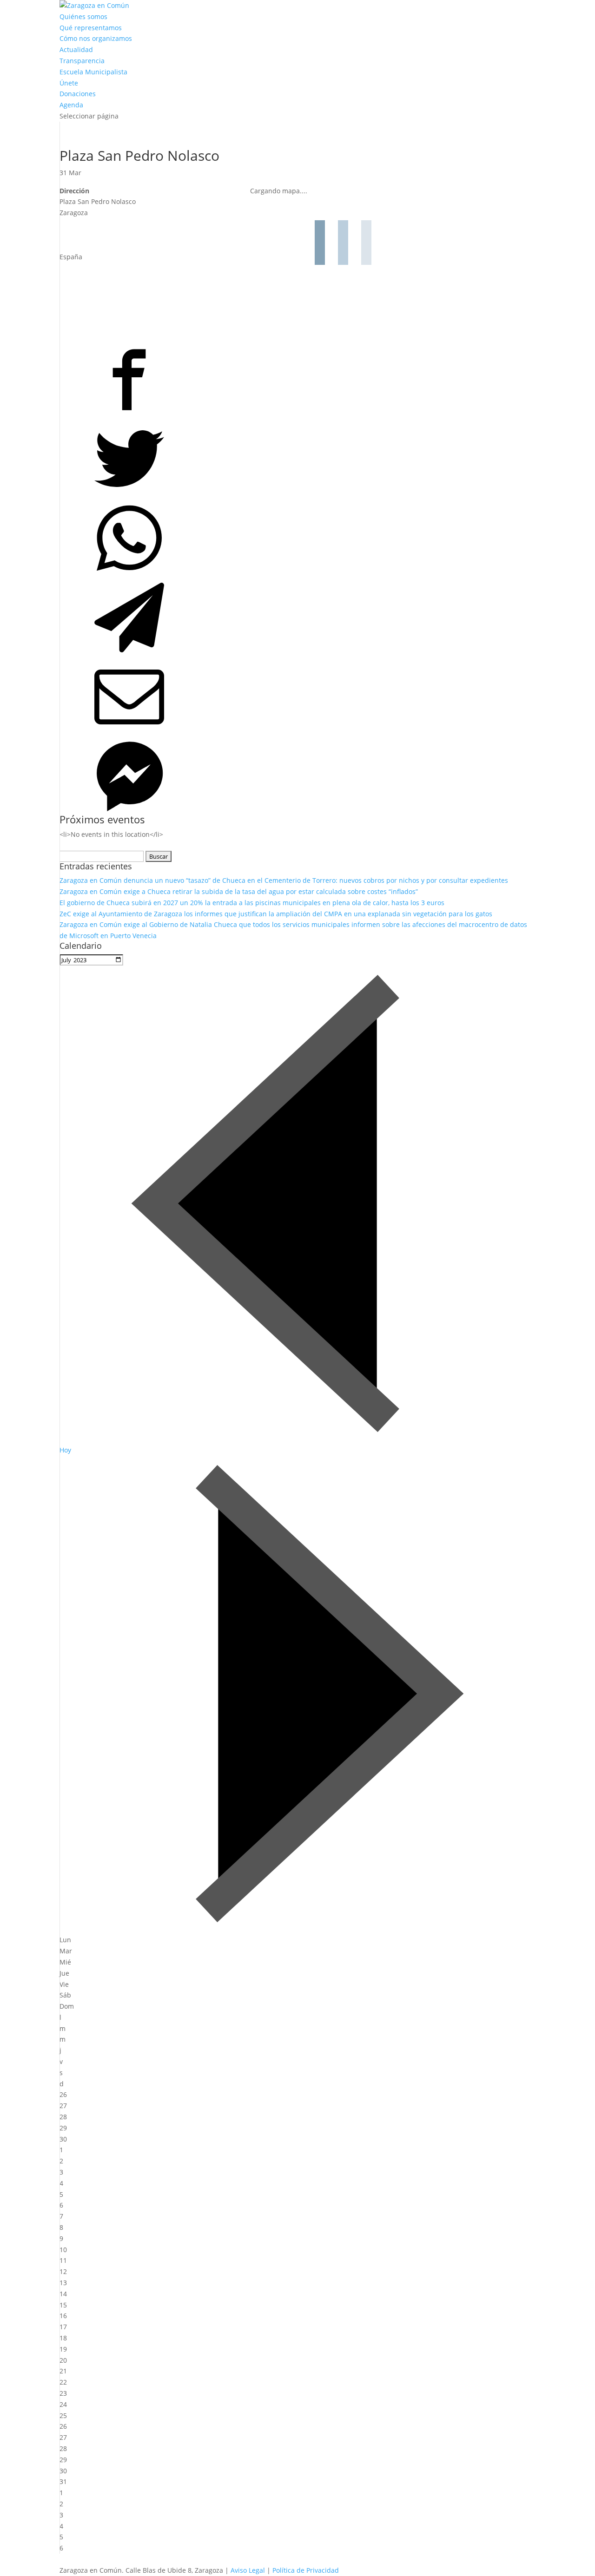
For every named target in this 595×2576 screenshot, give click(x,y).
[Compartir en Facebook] (248, 378)
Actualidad (76, 49)
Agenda (71, 105)
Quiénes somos (83, 16)
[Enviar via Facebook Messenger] (248, 775)
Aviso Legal (248, 2570)
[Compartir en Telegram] (248, 616)
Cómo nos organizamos (96, 38)
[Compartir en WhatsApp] (248, 536)
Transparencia (82, 61)
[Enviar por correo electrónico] (248, 695)
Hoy (65, 1450)
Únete (69, 83)
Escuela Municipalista (93, 72)
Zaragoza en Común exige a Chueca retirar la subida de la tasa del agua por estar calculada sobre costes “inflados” (239, 891)
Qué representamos (91, 28)
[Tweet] (248, 457)
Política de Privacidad (306, 2570)
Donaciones (78, 94)
